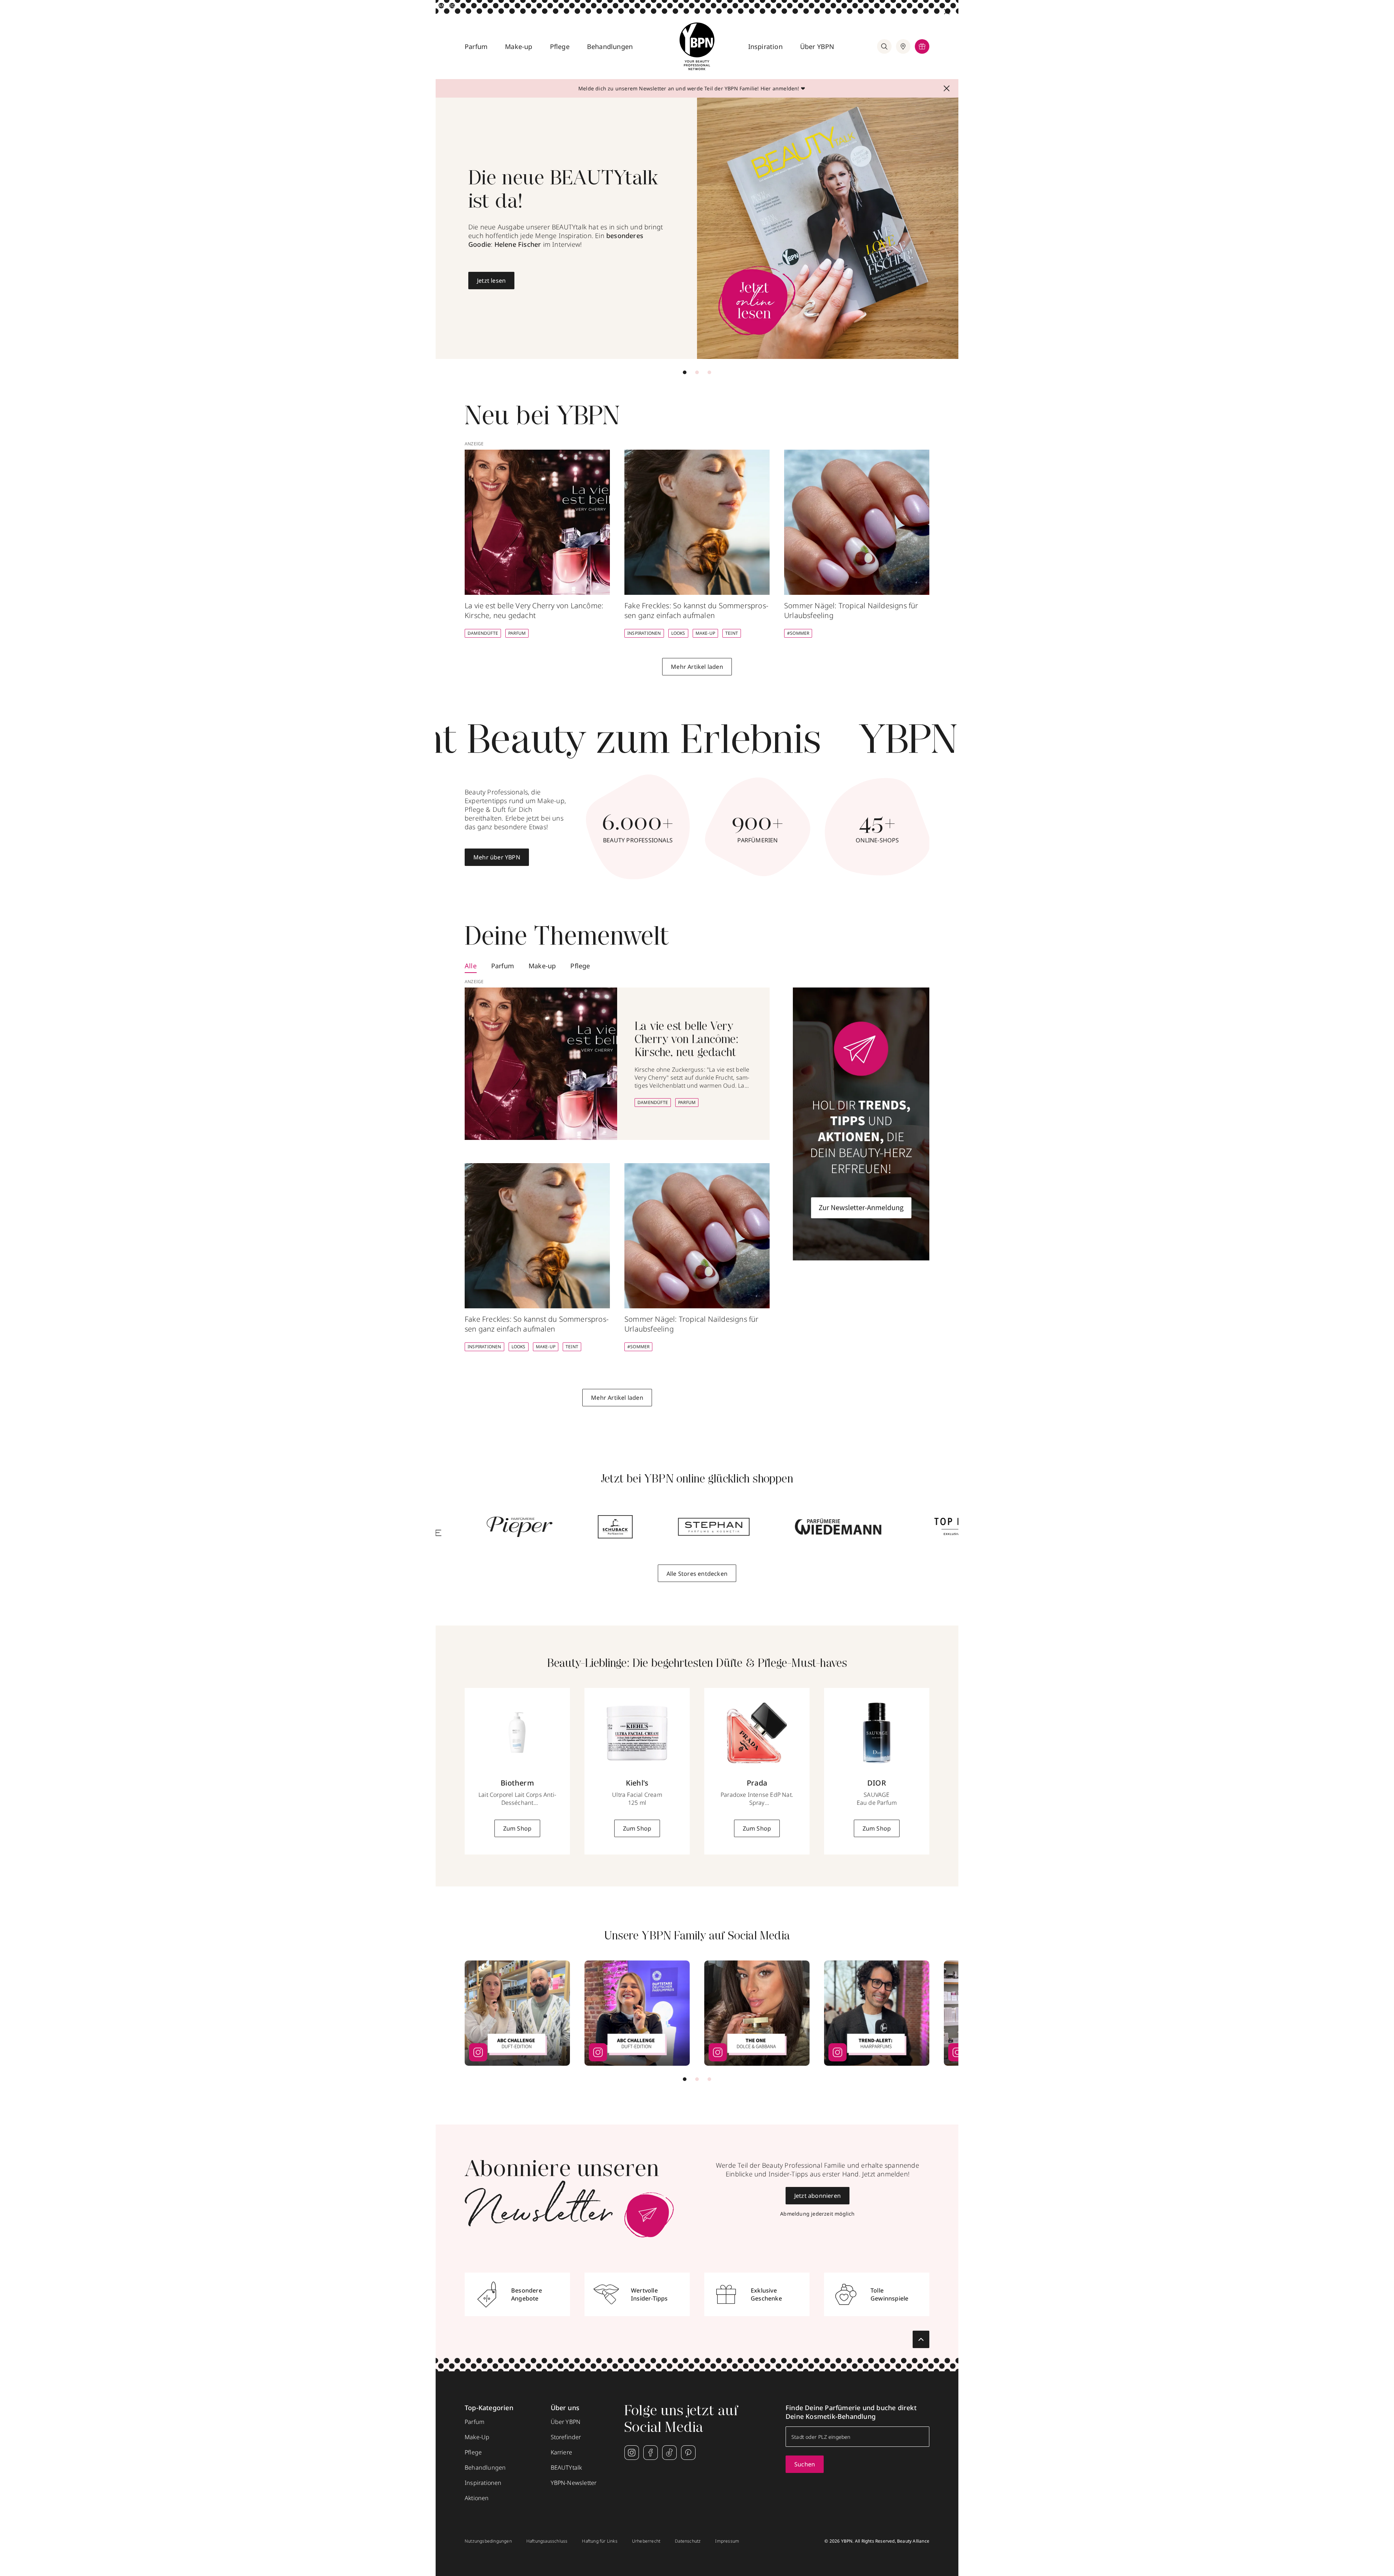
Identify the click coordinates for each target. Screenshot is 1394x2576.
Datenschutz (688, 2541)
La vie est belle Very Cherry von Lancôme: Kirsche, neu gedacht (686, 1040)
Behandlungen (610, 46)
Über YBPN (817, 46)
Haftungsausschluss (547, 2541)
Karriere (562, 2452)
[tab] (685, 372)
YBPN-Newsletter (574, 2483)
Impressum (727, 2541)
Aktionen (477, 2498)
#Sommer (798, 633)
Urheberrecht (646, 2541)
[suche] (884, 46)
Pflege (560, 46)
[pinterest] (688, 2453)
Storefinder (566, 2437)
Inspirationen (644, 633)
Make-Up (705, 633)
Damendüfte (483, 633)
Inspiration (765, 46)
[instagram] (632, 2453)
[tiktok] (669, 2453)
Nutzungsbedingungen (488, 2541)
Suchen (805, 2464)
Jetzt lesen (491, 281)
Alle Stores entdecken (697, 1574)
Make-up (519, 46)
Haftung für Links (600, 2541)
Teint (732, 633)
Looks (678, 633)
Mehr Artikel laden (697, 667)
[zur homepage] (697, 46)
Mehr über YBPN (497, 857)
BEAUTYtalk (566, 2467)
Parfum (476, 46)
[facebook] (651, 2453)
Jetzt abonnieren (818, 2196)
